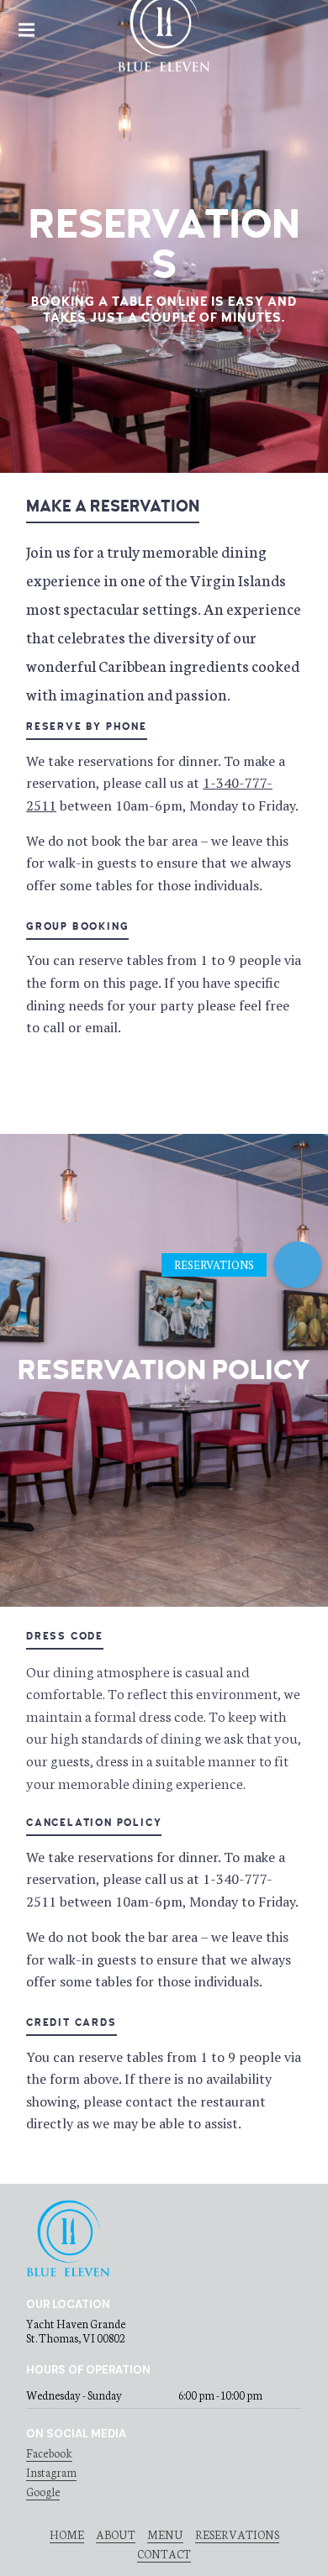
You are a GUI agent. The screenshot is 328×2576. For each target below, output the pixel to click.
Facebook (49, 2453)
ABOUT (116, 2534)
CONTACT (164, 2554)
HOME (67, 2534)
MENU (165, 2534)
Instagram (51, 2472)
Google (43, 2492)
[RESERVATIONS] (298, 1265)
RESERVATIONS (237, 2534)
